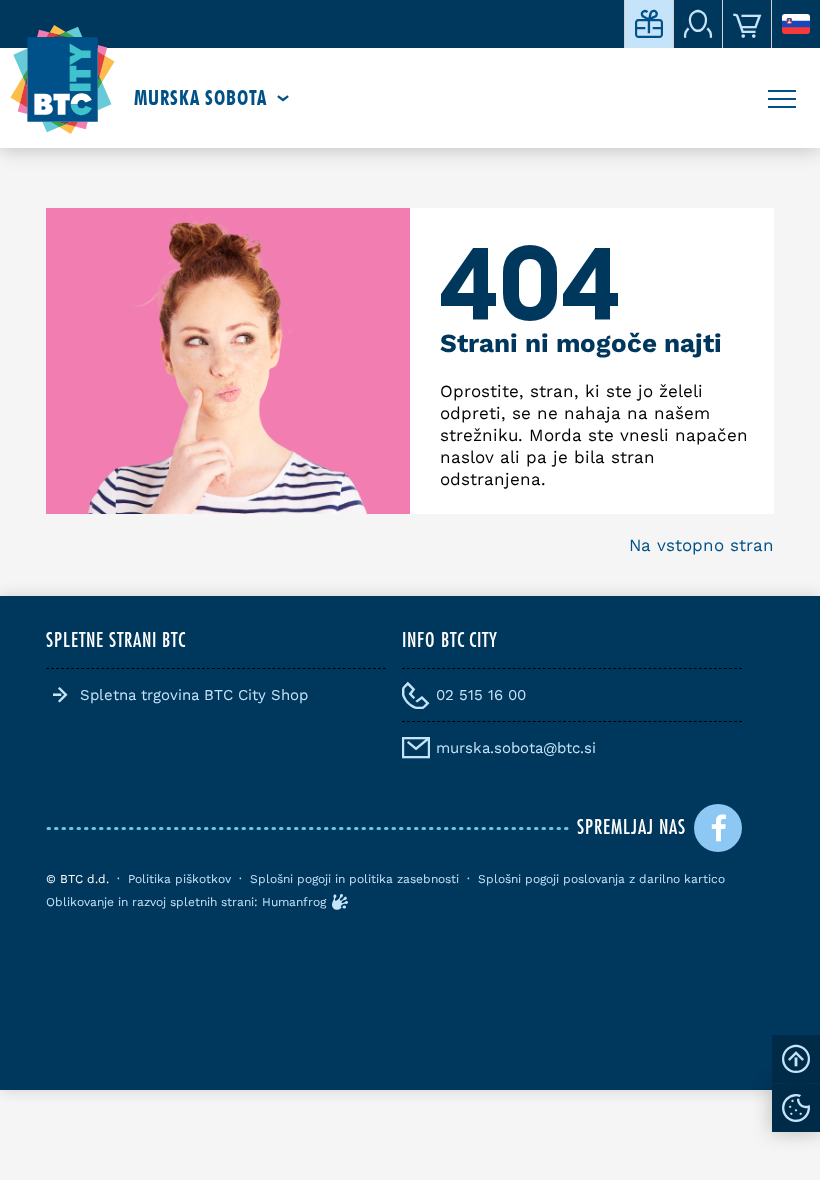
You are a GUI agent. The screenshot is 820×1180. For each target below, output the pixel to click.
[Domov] (62, 80)
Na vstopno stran (701, 545)
